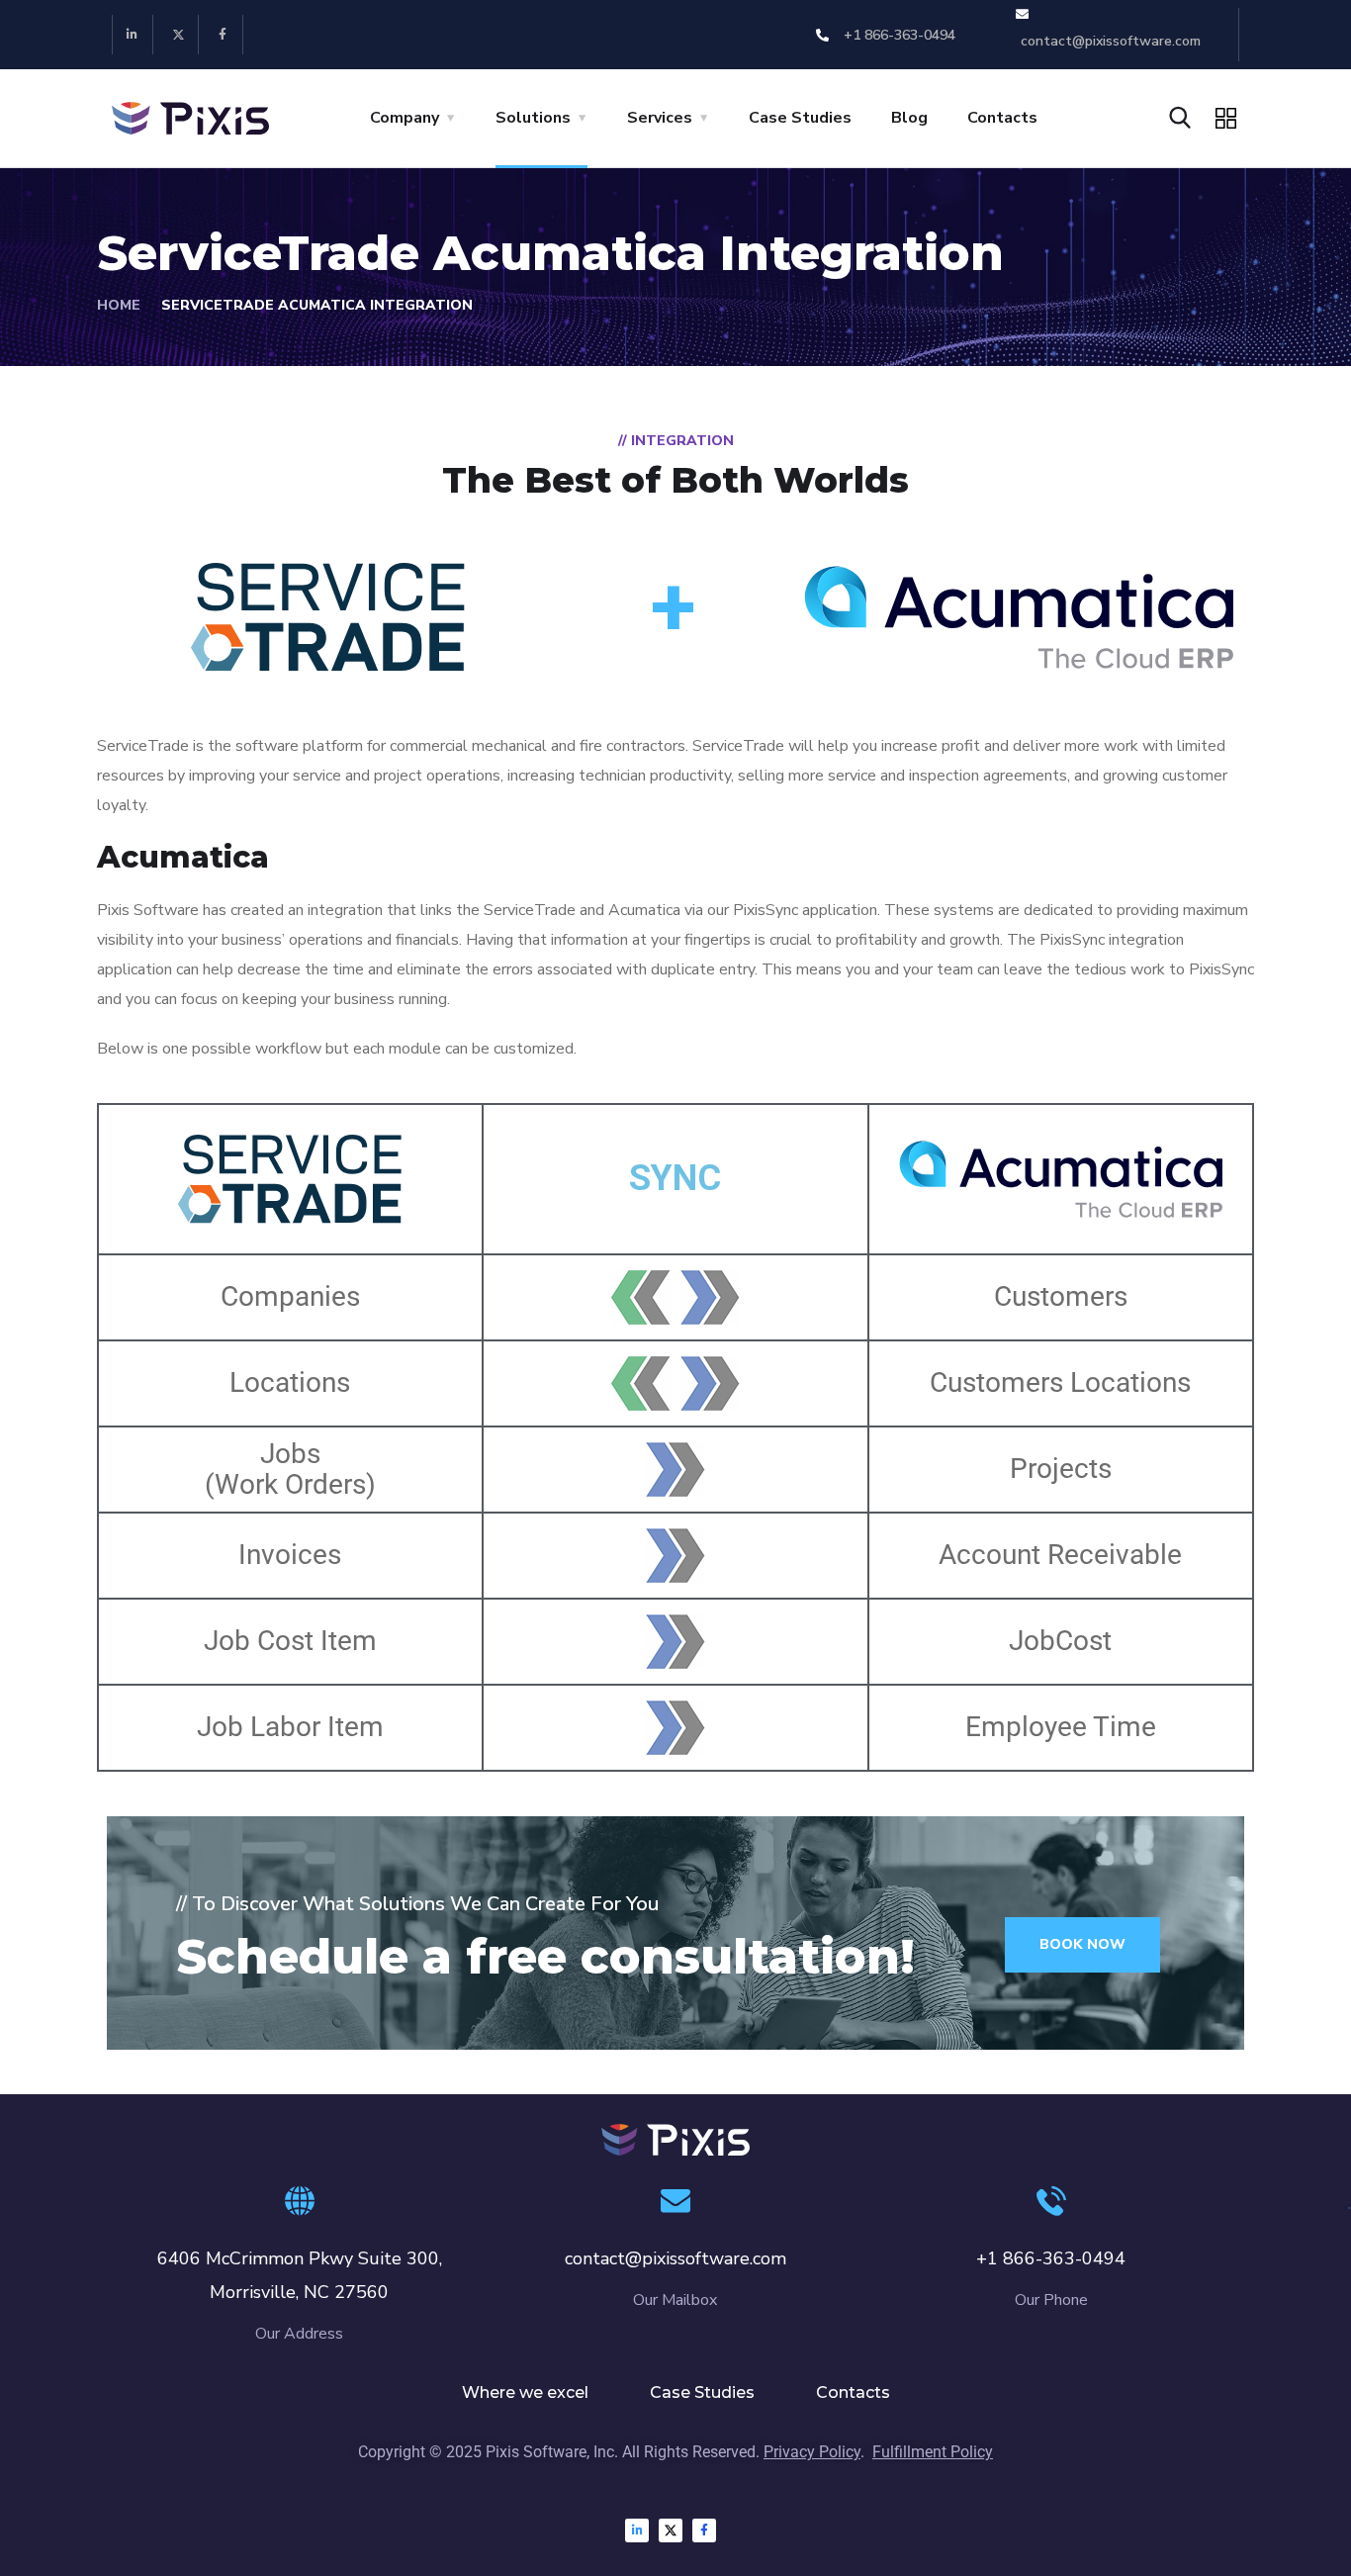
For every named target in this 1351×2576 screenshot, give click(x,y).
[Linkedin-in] (133, 35)
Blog (909, 118)
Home (119, 305)
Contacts (1002, 118)
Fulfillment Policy (933, 2452)
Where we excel (525, 2392)
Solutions (533, 118)
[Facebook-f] (224, 35)
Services (660, 118)
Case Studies (800, 118)
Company (405, 118)
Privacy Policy (812, 2452)
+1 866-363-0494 (1051, 2258)
